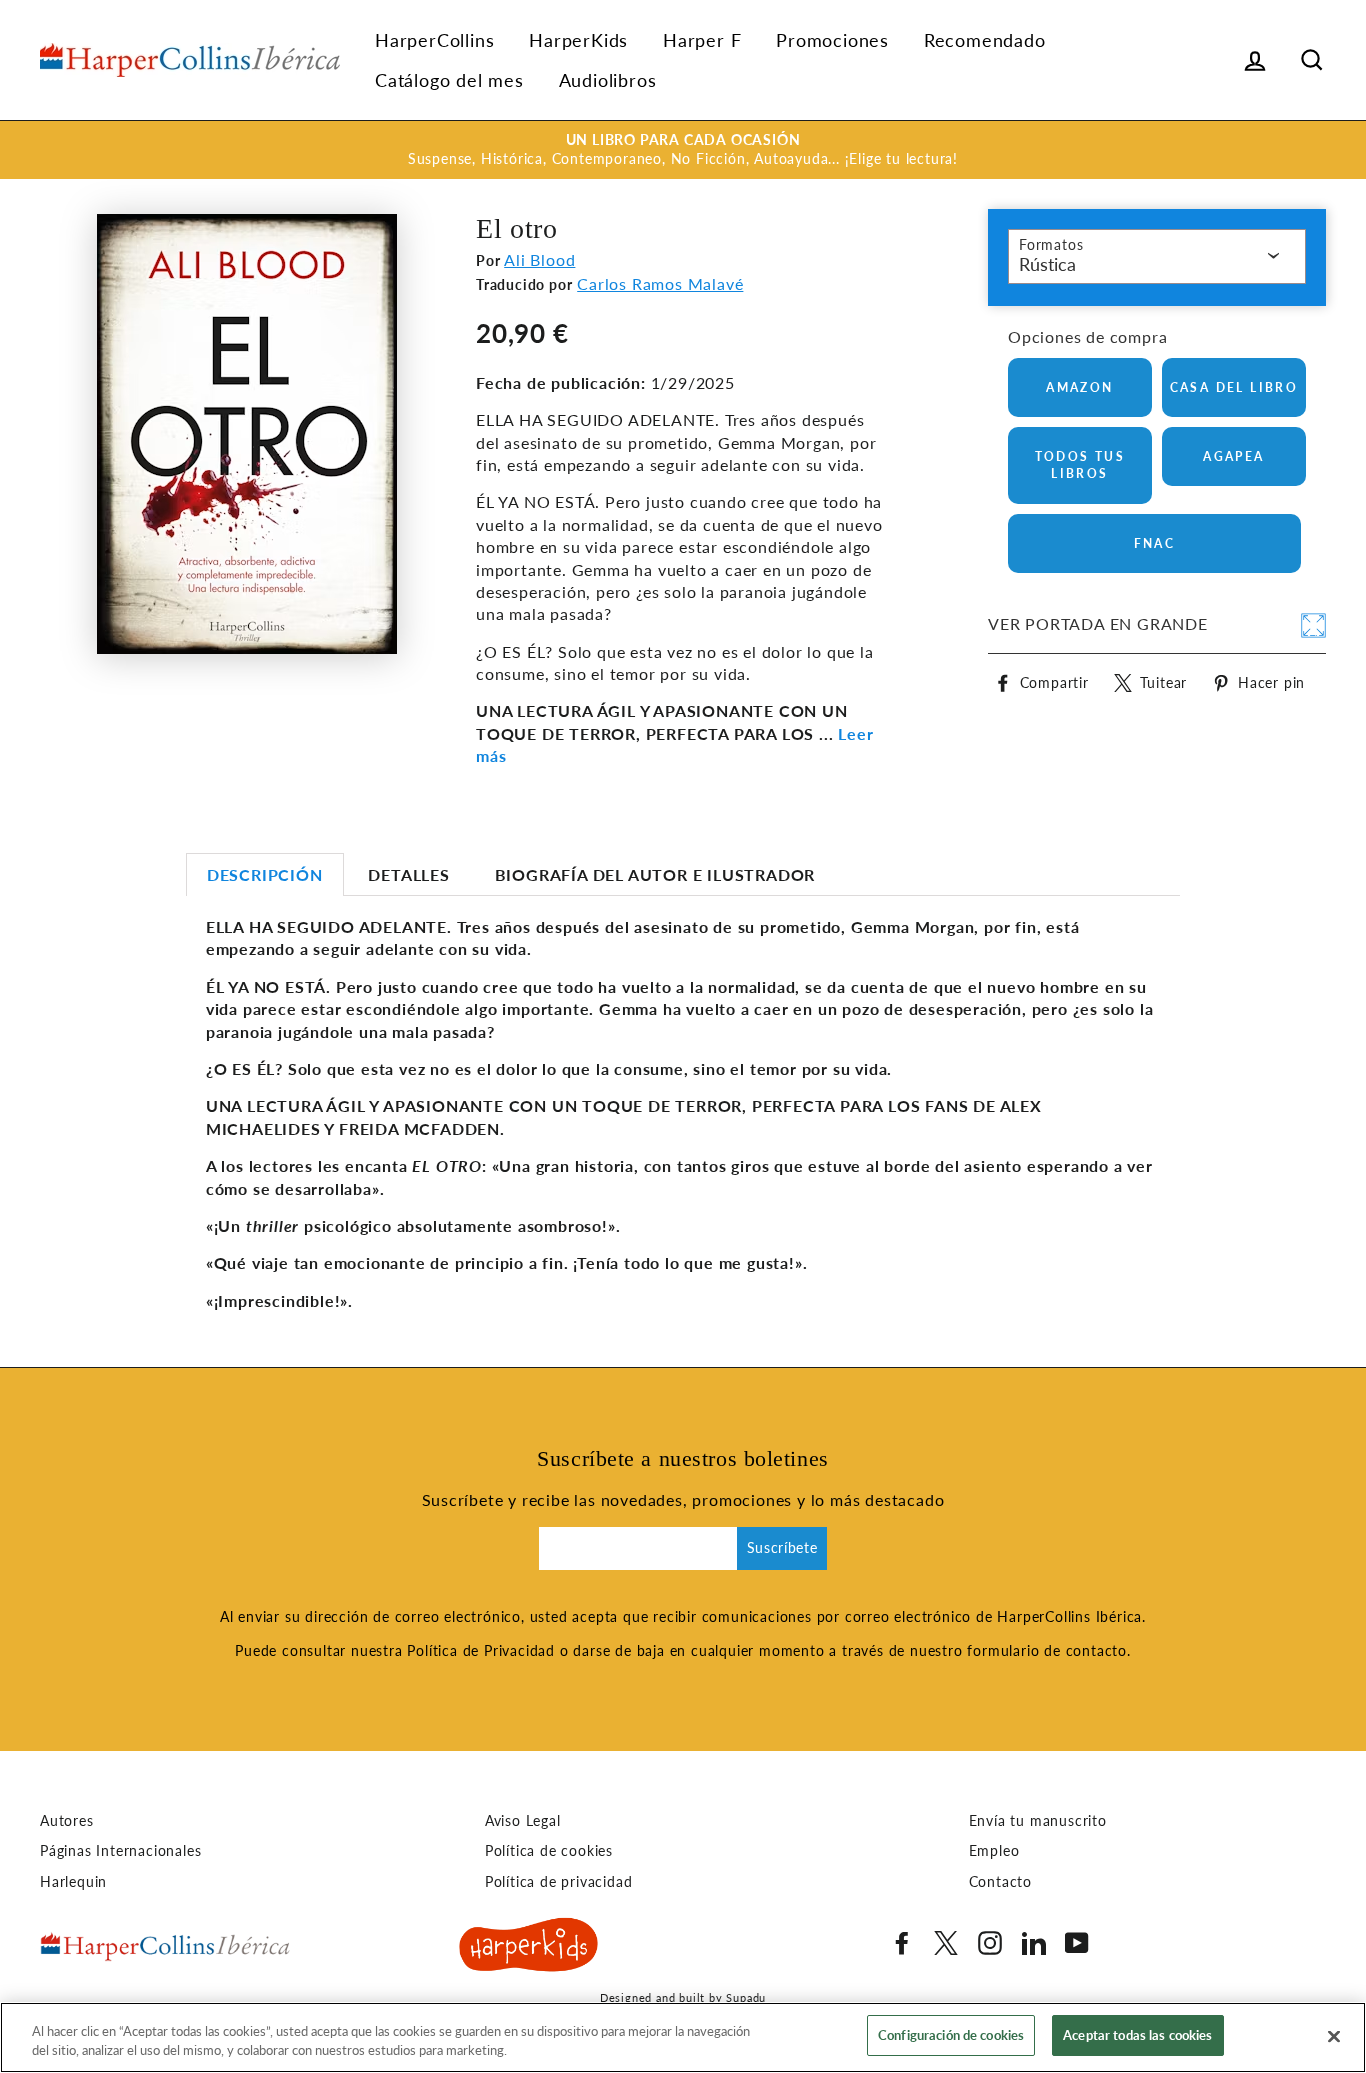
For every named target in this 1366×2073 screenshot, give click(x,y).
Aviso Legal (523, 1821)
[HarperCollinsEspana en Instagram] (990, 1943)
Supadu (746, 1997)
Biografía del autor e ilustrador (655, 874)
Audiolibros (608, 80)
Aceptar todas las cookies (1137, 2035)
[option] (683, 150)
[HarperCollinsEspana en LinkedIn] (1034, 1943)
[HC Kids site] (529, 1948)
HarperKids (578, 40)
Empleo (994, 1851)
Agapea (1233, 456)
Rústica (1047, 264)
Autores (67, 1821)
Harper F (702, 40)
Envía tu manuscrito (1038, 1821)
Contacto (1000, 1882)
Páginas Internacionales (120, 1851)
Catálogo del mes (449, 80)
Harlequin (73, 1882)
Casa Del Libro (1234, 387)
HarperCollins (434, 40)
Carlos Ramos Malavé (660, 283)
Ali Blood (539, 259)
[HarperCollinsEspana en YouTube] (1077, 1943)
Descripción (265, 874)
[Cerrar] (1334, 2036)
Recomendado (985, 40)
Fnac (1155, 543)
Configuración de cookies (951, 2035)
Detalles (408, 874)
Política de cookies (549, 1851)
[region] (683, 2037)
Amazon (1079, 387)
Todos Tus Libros (1080, 465)
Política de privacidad (559, 1882)
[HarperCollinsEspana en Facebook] (902, 1943)
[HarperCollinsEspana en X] (946, 1943)
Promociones (832, 40)
